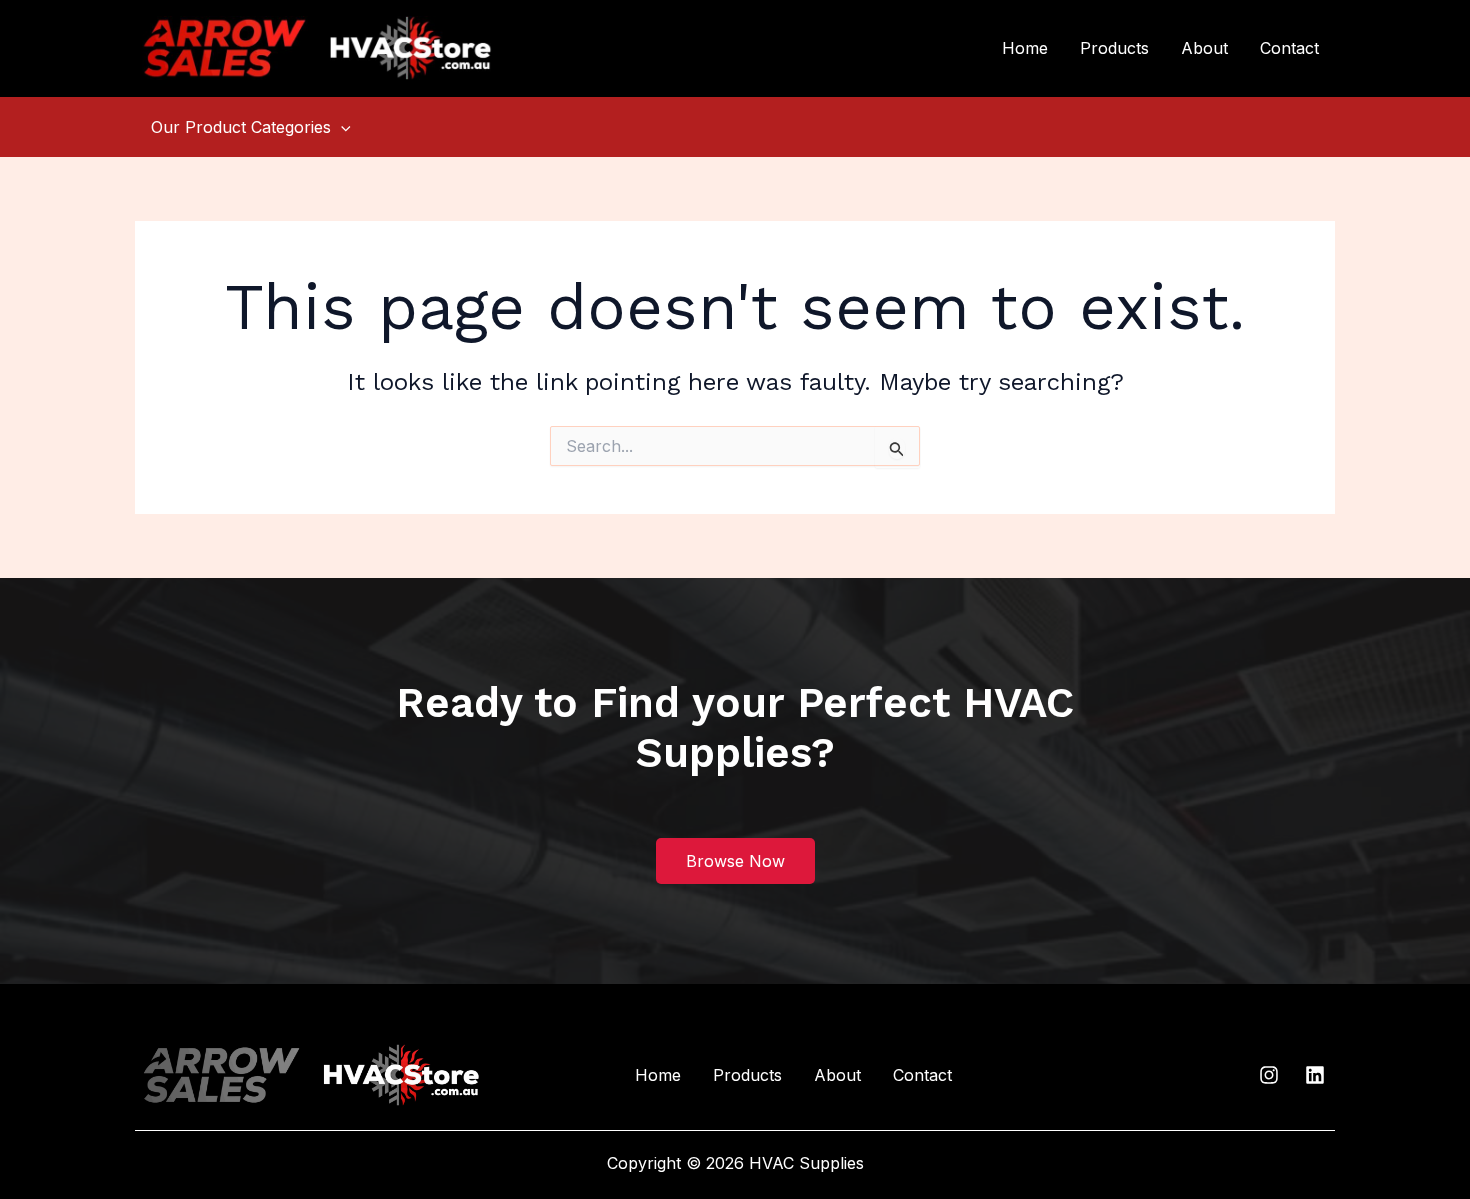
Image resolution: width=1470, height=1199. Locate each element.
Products (1114, 48)
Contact (1289, 48)
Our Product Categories (241, 127)
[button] (341, 127)
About (1204, 48)
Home (1025, 48)
